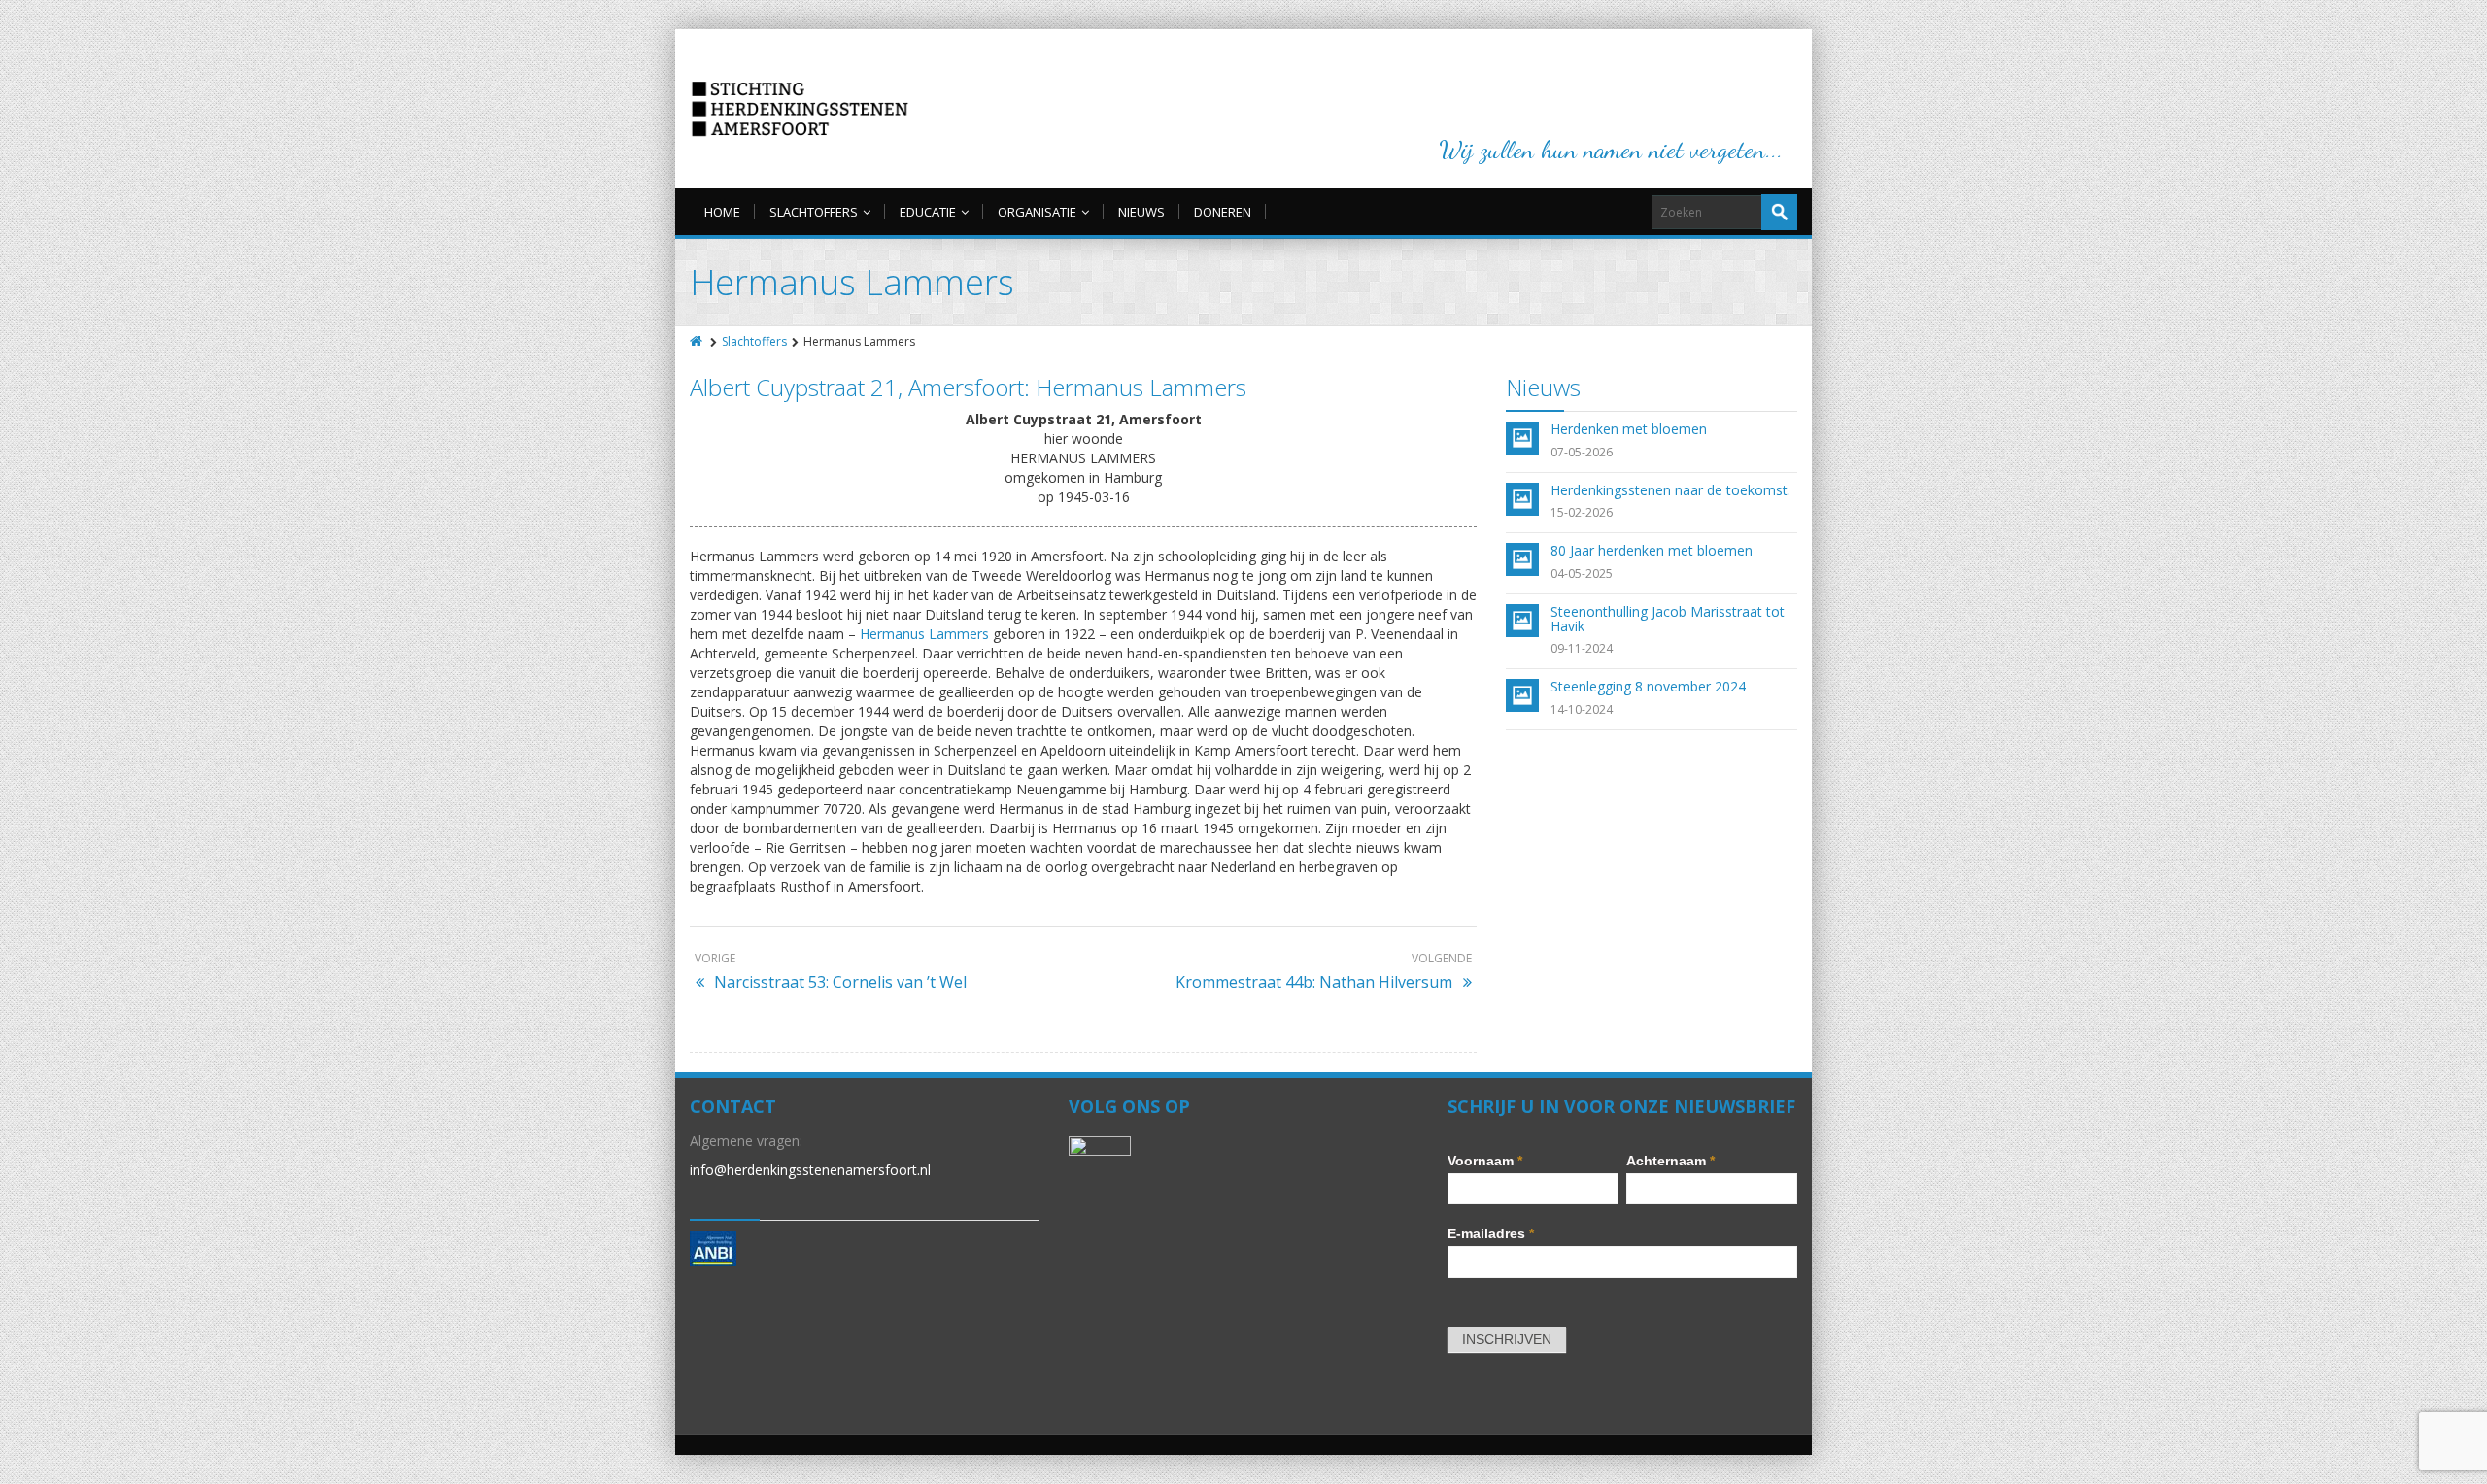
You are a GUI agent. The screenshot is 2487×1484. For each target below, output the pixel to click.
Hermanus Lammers (924, 634)
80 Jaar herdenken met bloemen (1652, 550)
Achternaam (1670, 1161)
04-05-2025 (1582, 573)
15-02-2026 (1582, 512)
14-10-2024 (1582, 709)
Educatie (928, 212)
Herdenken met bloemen (1629, 429)
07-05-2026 (1582, 452)
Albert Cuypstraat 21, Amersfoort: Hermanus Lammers (968, 387)
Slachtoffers (814, 212)
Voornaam (1485, 1161)
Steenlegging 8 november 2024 (1648, 686)
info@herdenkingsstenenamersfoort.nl (810, 1170)
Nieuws (1141, 212)
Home (722, 212)
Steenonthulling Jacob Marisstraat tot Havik (1668, 619)
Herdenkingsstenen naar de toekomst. (1670, 490)
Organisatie (1037, 212)
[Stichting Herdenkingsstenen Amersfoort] (800, 109)
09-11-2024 (1582, 648)
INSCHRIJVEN (1507, 1339)
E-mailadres (1491, 1233)
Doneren (1223, 212)
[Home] (698, 341)
